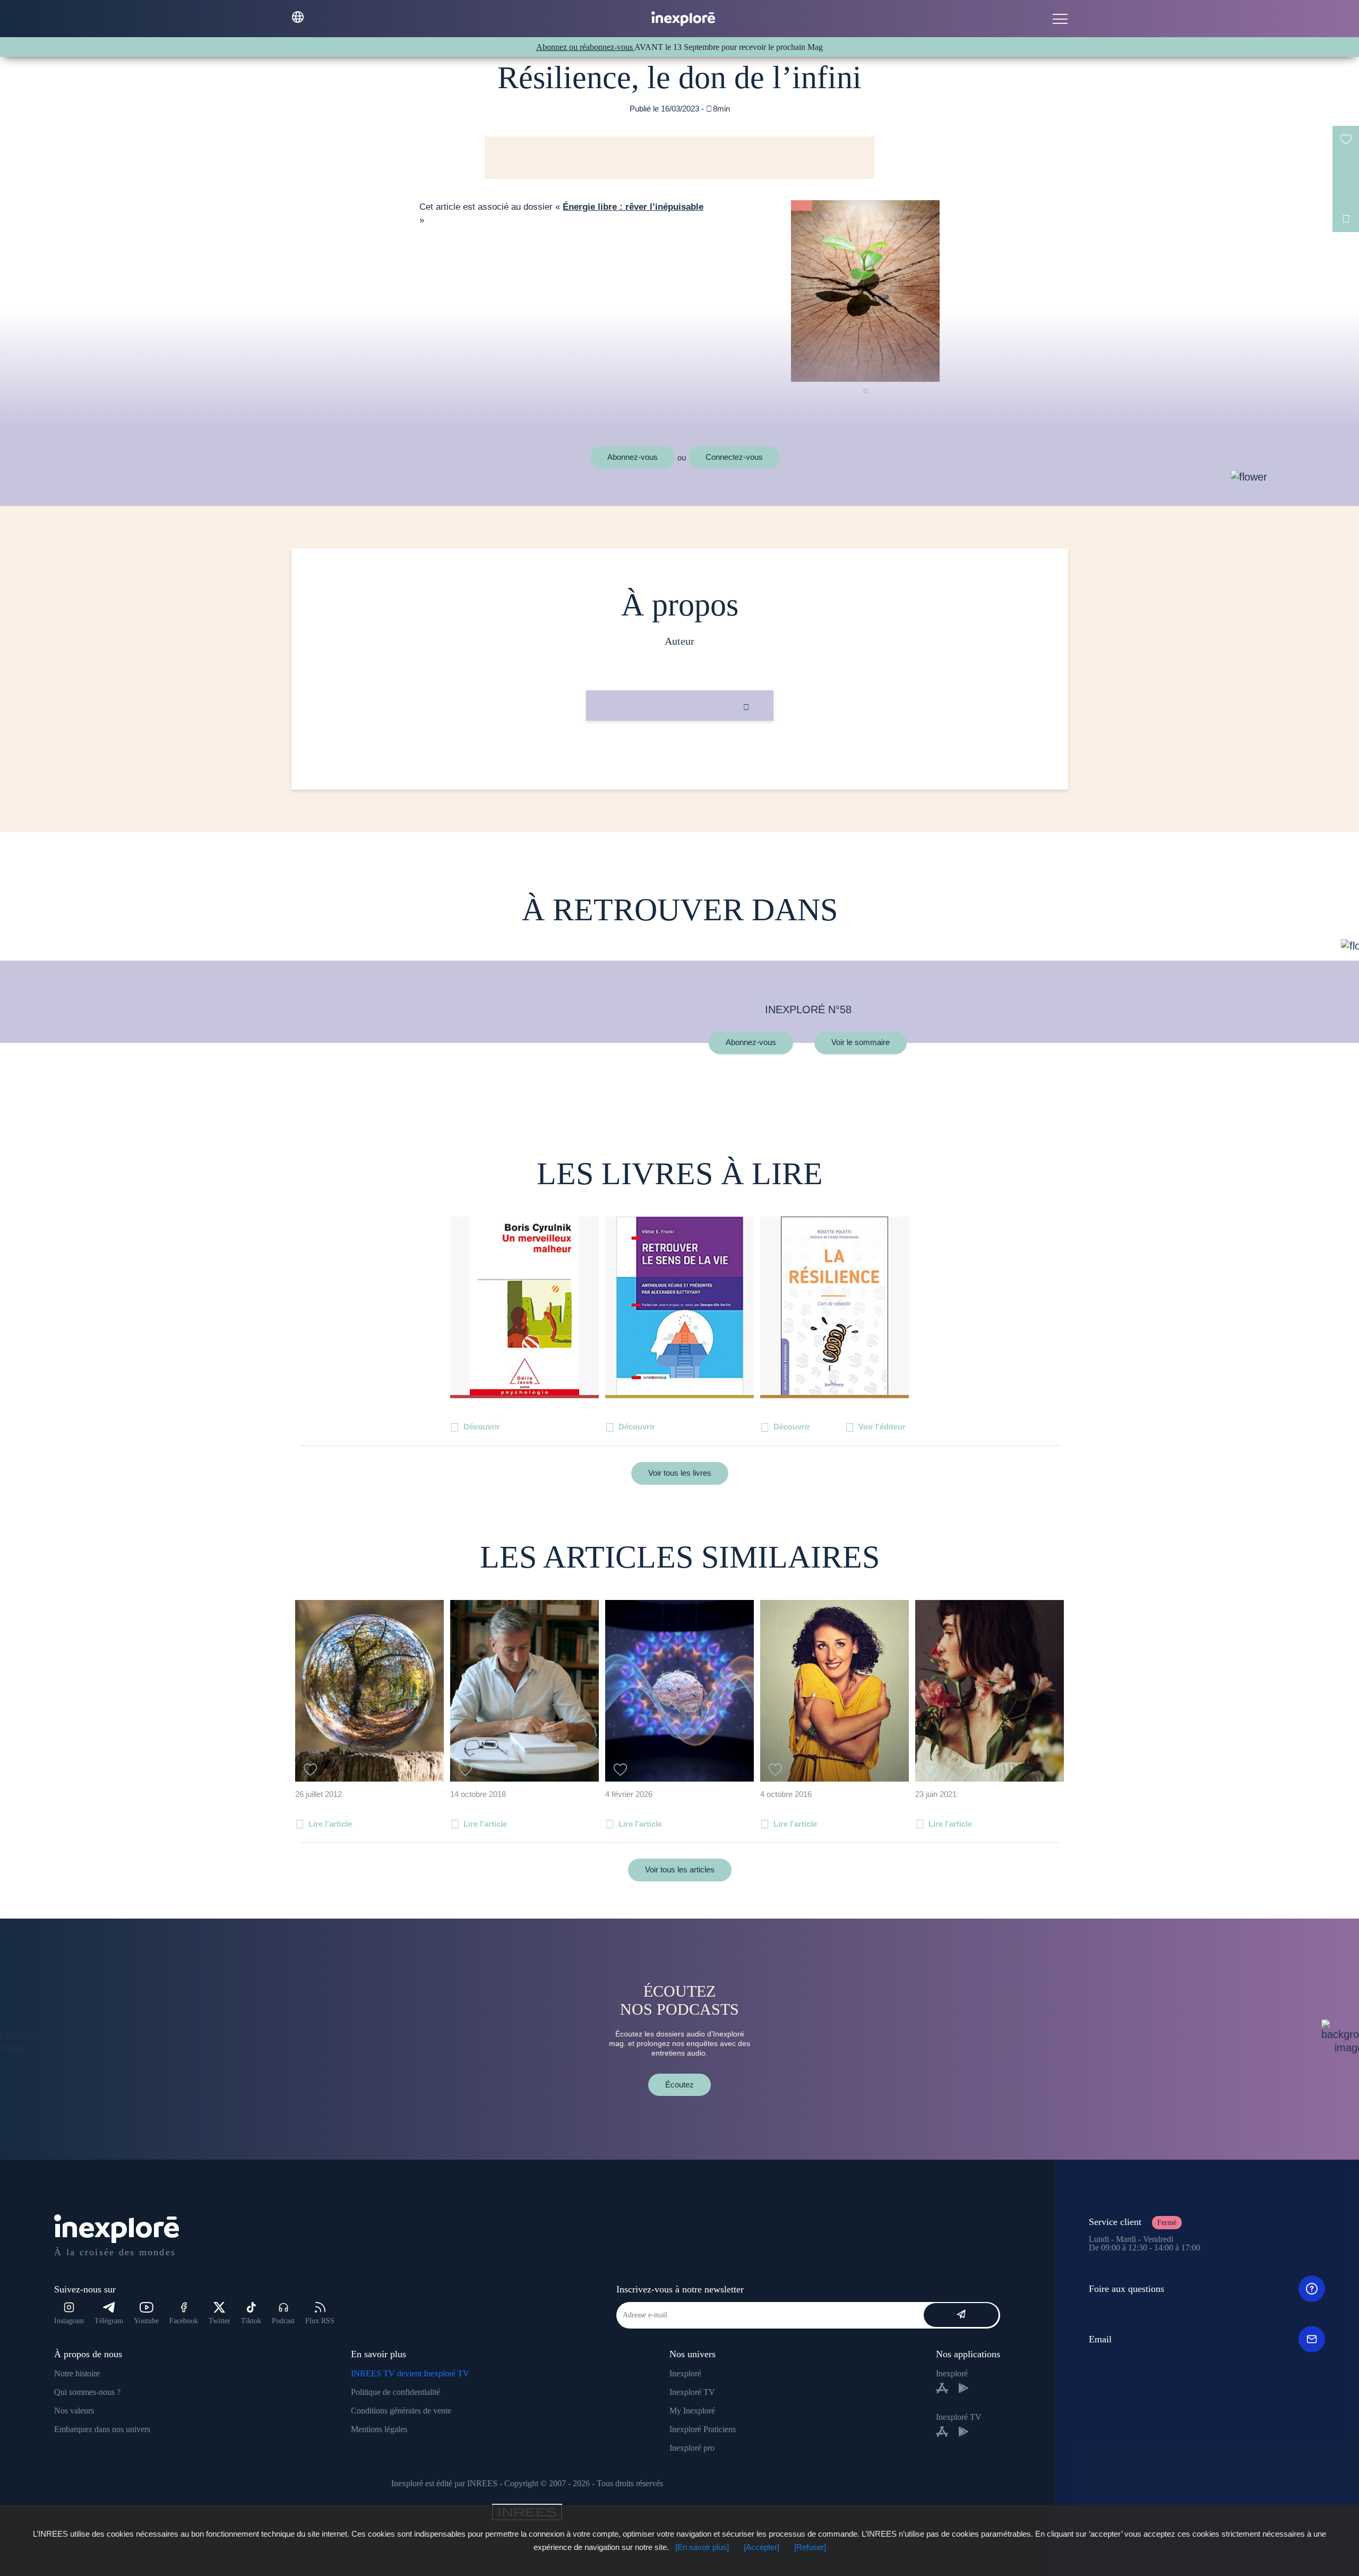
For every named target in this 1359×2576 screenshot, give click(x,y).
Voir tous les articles (680, 1869)
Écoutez (679, 2085)
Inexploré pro (692, 2448)
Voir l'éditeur (882, 1427)
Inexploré (685, 2373)
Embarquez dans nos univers (102, 2429)
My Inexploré (692, 2411)
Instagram (69, 2321)
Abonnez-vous (633, 457)
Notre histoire (77, 2373)
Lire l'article (330, 1824)
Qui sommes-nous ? (87, 2392)
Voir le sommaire (861, 1043)
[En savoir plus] (702, 2547)
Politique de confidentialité (395, 2392)
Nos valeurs (74, 2411)
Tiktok (251, 2321)
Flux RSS (320, 2321)
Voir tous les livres (680, 1473)
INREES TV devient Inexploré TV (410, 2373)
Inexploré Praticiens (703, 2429)
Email (1100, 2339)
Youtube (146, 2321)
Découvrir (482, 1427)
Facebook (184, 2321)
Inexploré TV (692, 2392)
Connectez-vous (734, 457)
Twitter (220, 2321)
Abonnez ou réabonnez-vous (585, 47)
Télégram (109, 2321)
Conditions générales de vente (401, 2411)
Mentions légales (379, 2429)
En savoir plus (680, 756)
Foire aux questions (1126, 2289)
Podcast (283, 2321)
